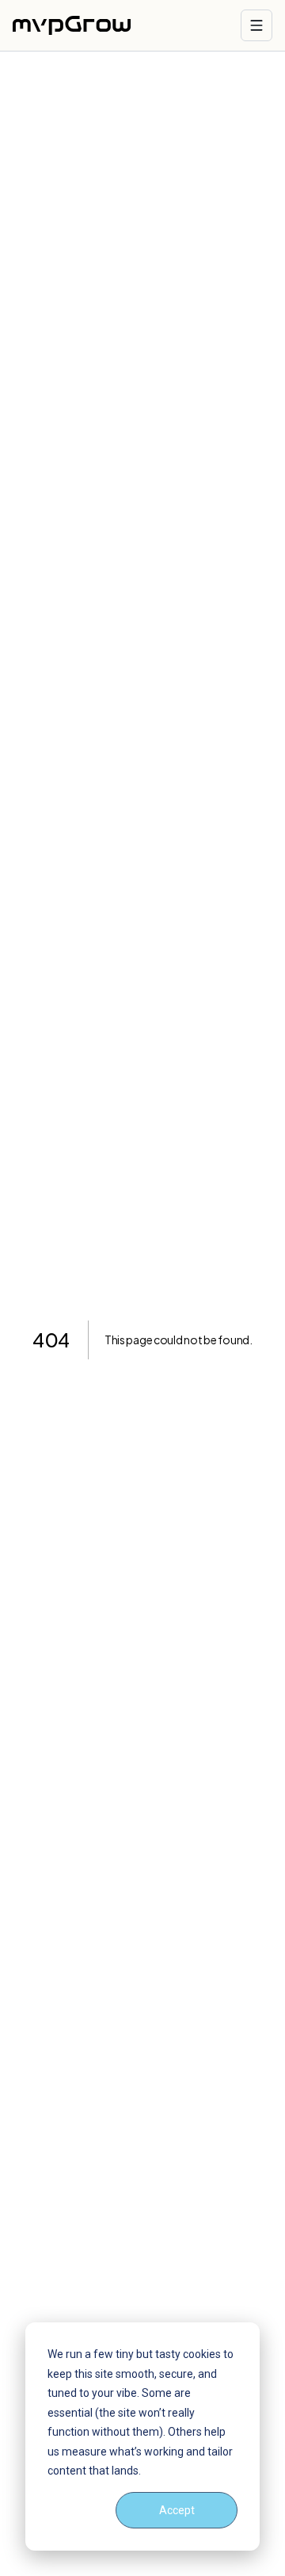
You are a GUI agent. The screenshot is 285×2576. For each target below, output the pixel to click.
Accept (177, 2510)
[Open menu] (256, 25)
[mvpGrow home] (72, 25)
